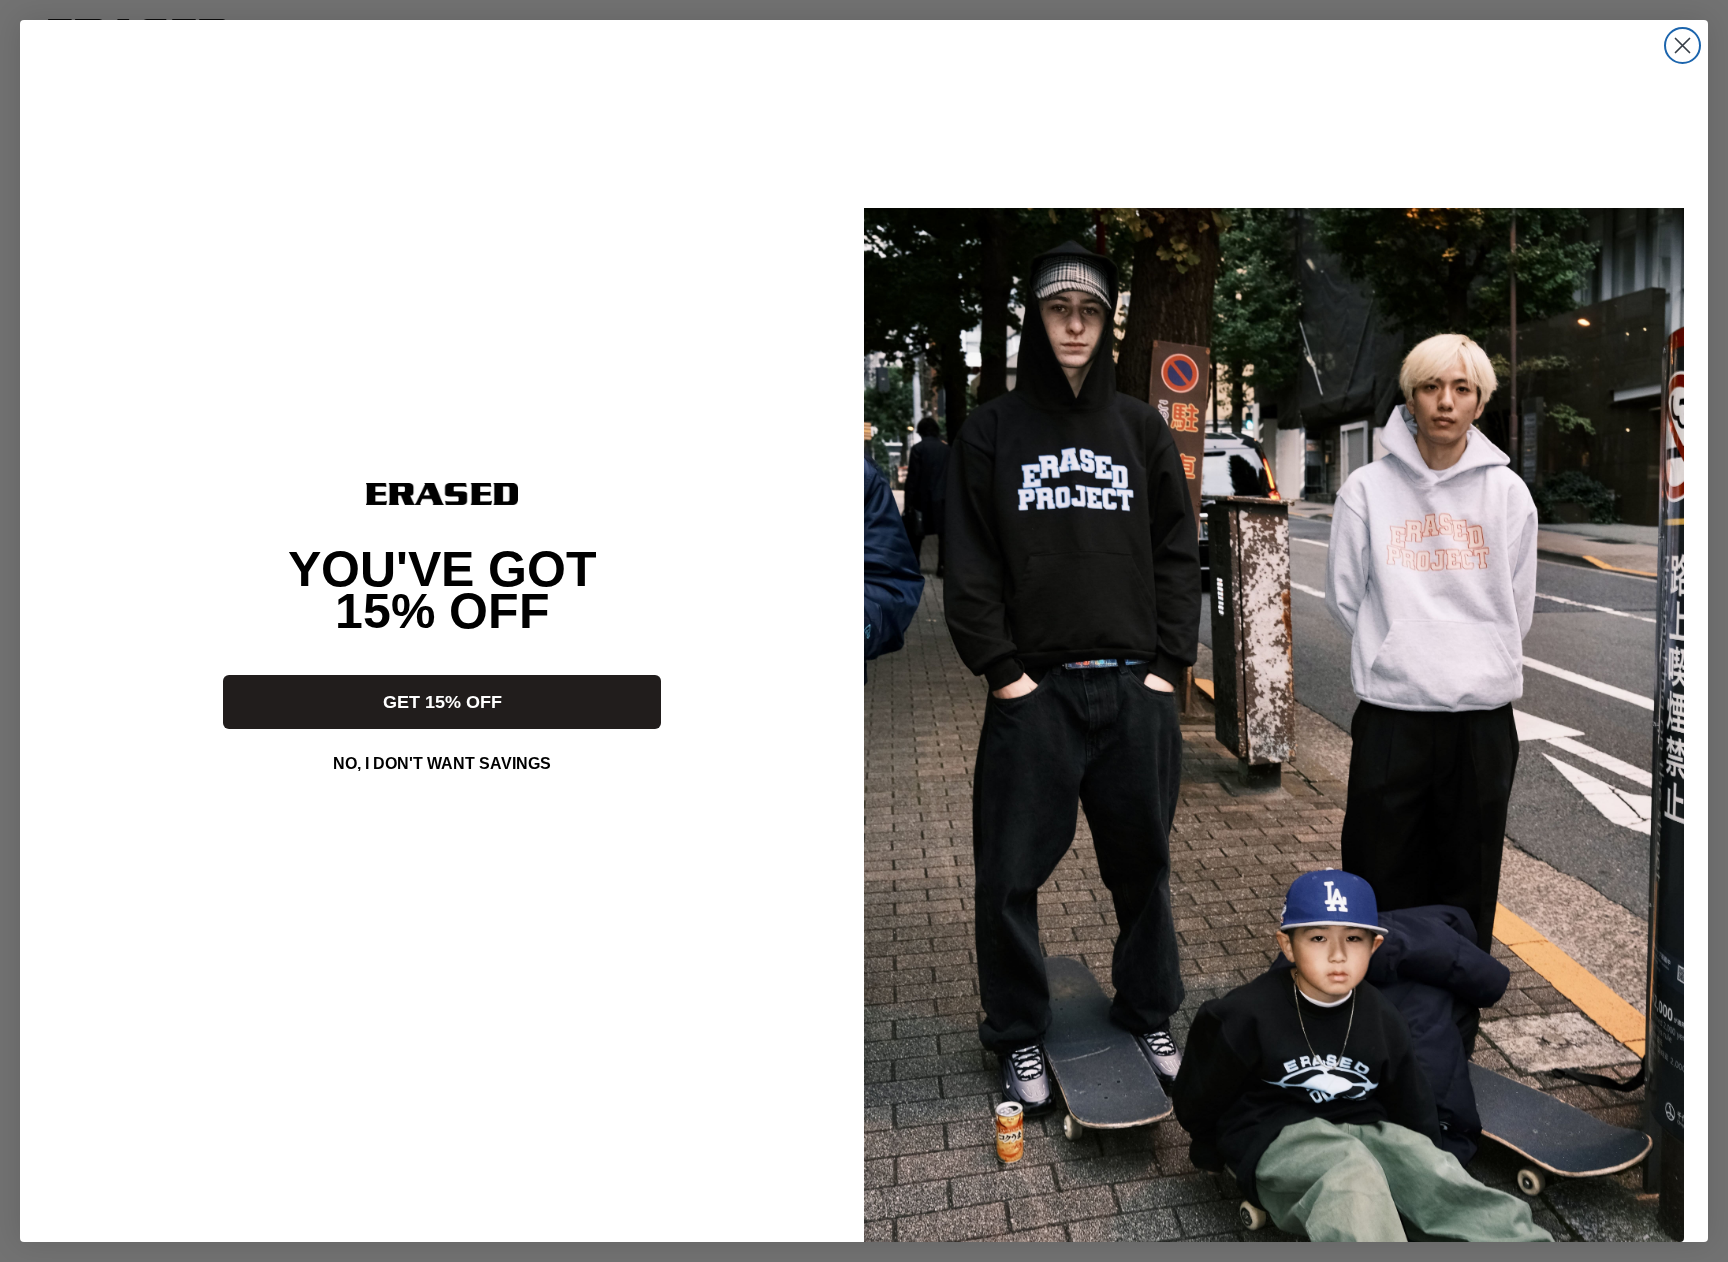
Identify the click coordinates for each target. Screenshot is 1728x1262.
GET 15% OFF (442, 702)
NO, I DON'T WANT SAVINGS (442, 763)
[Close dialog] (1682, 45)
